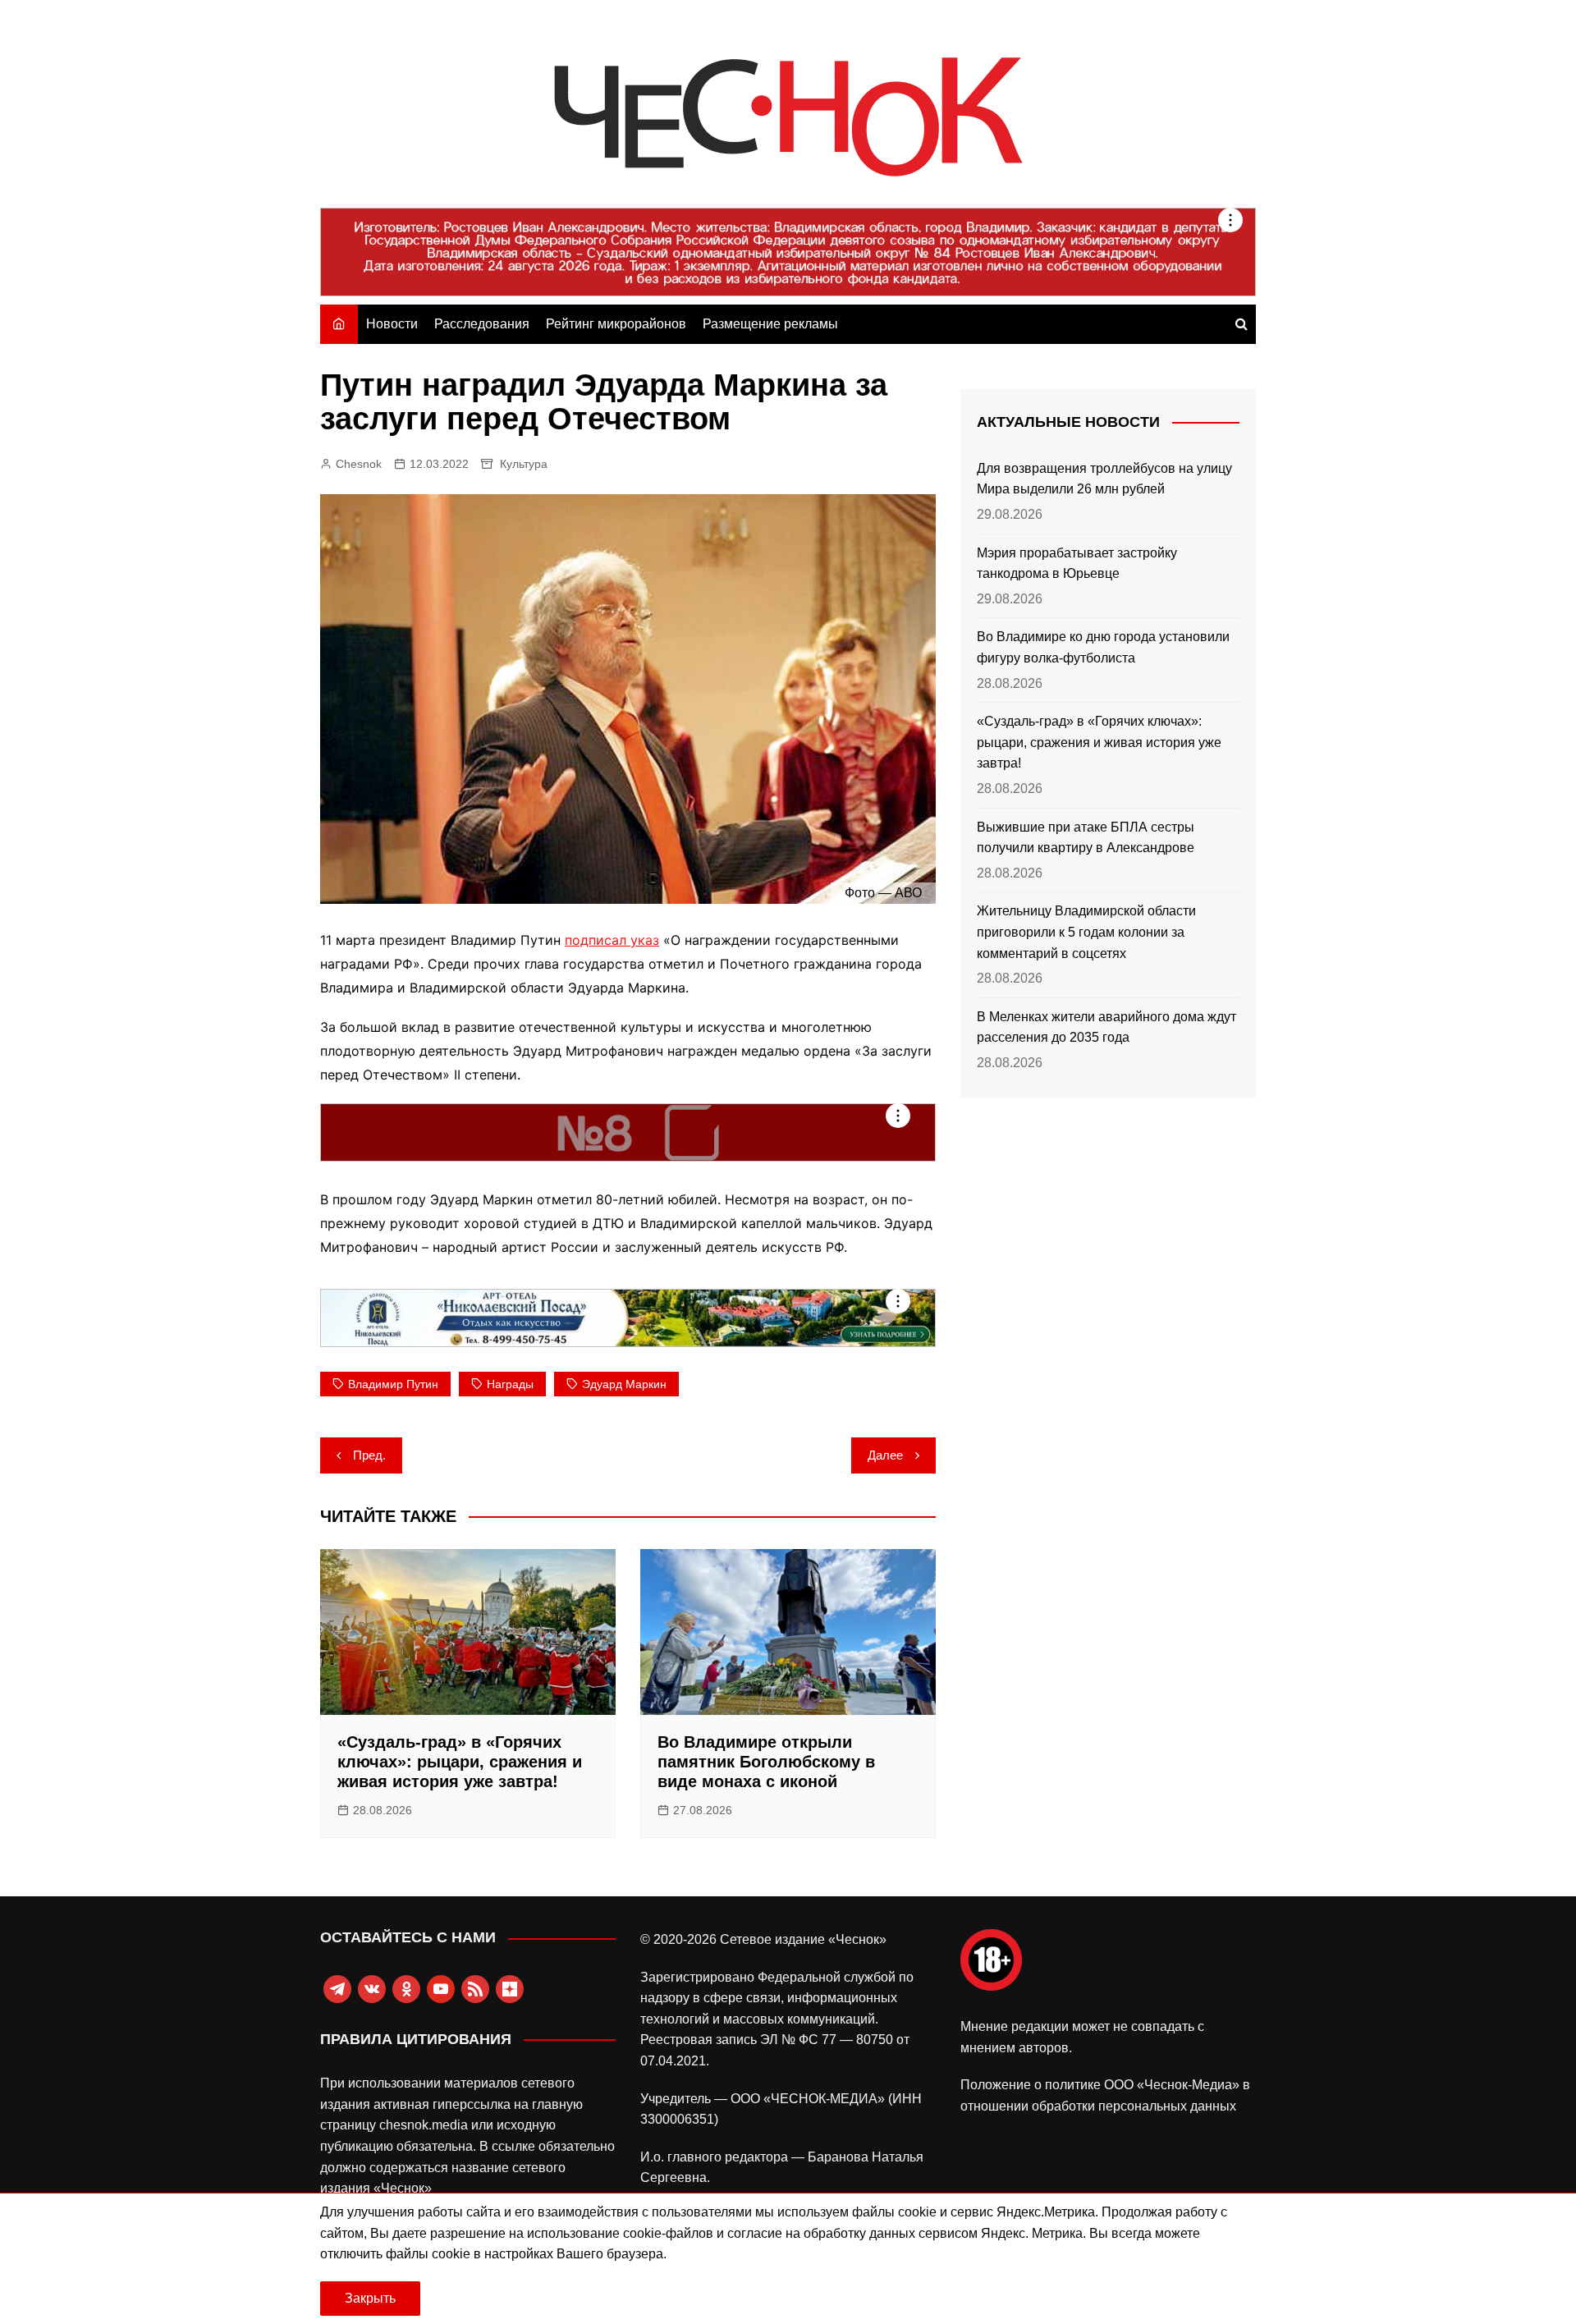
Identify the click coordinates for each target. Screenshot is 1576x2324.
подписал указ (612, 940)
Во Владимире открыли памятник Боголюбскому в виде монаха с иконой (766, 1762)
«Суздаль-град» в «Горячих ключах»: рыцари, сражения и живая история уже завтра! (460, 1762)
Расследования (482, 324)
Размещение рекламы (770, 324)
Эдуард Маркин (624, 1384)
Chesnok (359, 464)
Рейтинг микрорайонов (616, 324)
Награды (510, 1384)
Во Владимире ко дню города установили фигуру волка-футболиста (1103, 647)
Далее (885, 1455)
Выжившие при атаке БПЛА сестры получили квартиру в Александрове (1086, 838)
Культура (524, 464)
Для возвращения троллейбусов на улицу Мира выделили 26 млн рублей (1104, 479)
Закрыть (370, 2298)
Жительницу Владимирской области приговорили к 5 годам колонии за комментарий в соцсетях (1086, 932)
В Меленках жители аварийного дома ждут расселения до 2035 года (1106, 1027)
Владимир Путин (393, 1384)
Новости (392, 324)
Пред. (369, 1455)
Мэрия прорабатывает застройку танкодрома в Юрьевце (1077, 564)
